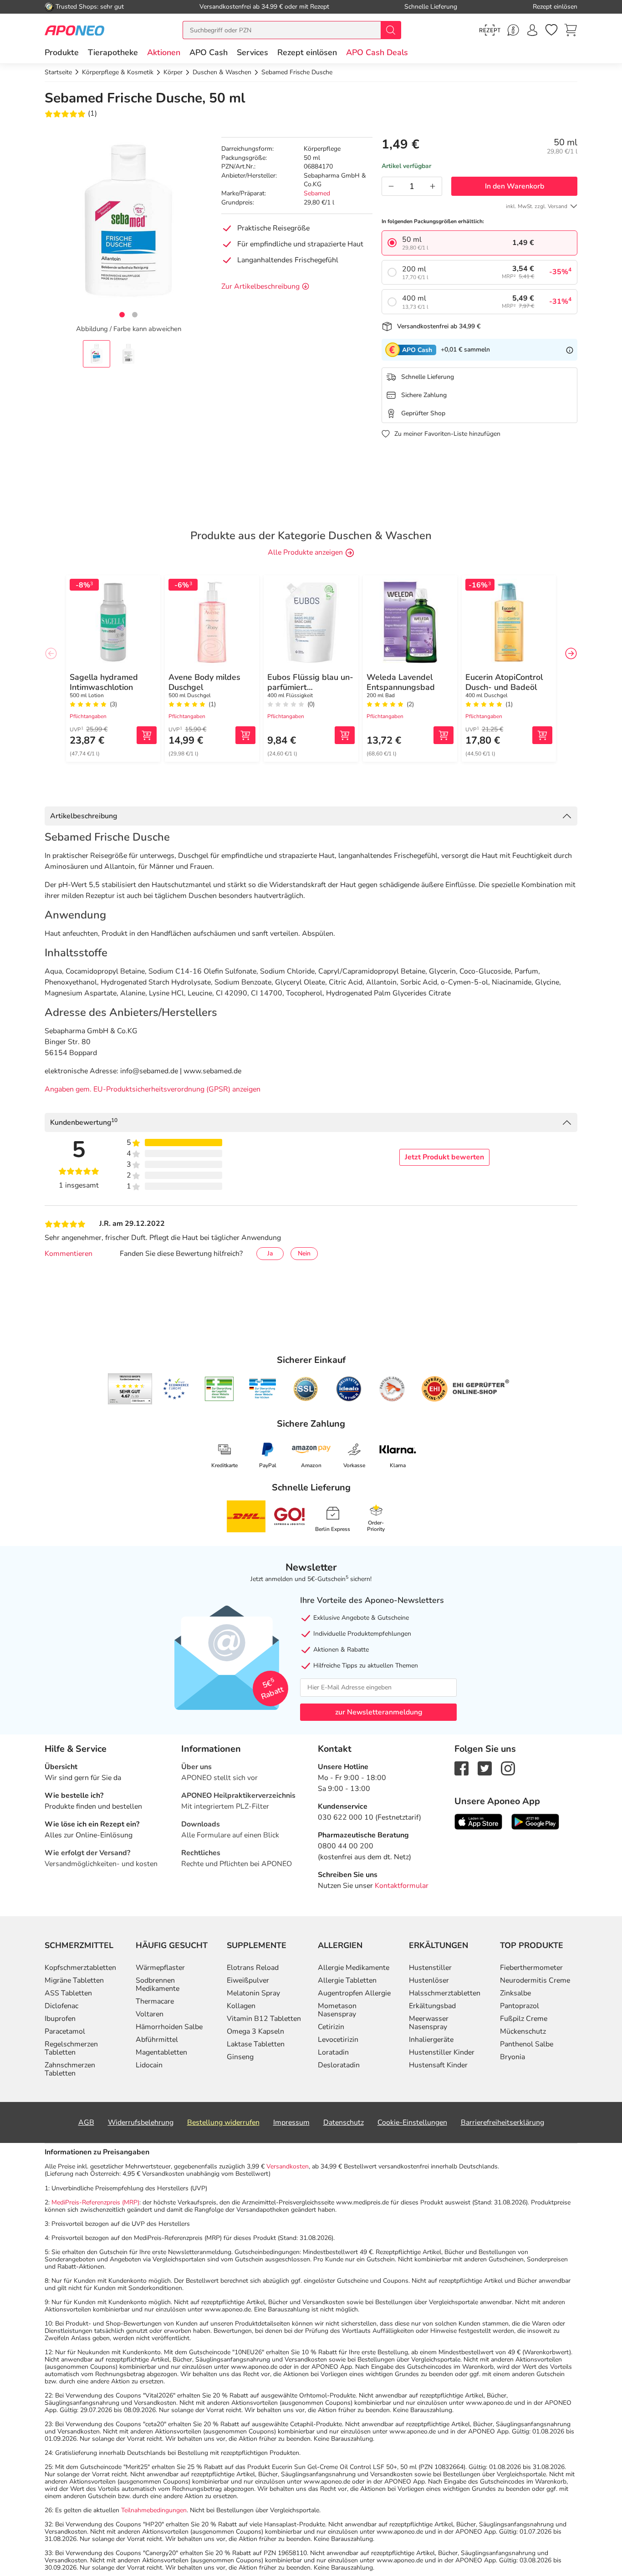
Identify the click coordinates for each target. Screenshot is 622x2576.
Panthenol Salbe (527, 2044)
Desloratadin (339, 2065)
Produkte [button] (62, 52)
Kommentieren (69, 1254)
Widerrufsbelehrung (141, 2122)
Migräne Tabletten (74, 1980)
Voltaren (150, 2014)
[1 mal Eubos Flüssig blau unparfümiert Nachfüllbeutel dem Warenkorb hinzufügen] (345, 735)
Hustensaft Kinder (438, 2065)
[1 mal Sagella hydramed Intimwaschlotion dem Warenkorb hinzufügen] (147, 735)
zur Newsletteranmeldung (379, 1712)
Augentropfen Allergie (354, 1993)
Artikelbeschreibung (84, 816)
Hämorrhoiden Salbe (169, 2027)
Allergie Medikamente (354, 1968)
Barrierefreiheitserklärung (502, 2122)
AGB (86, 2122)
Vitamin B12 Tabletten (264, 2019)
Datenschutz (344, 2122)
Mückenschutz (523, 2031)
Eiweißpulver (248, 1980)
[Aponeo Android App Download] (535, 1821)
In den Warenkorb (515, 186)
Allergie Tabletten (347, 1980)
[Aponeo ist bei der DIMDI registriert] (219, 1389)
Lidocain (149, 2065)
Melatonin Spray (253, 1993)
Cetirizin (331, 2027)
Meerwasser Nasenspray (429, 2023)
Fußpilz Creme (524, 2019)
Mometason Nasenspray (337, 2010)
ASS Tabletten (68, 1993)
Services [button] (252, 52)
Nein (304, 1253)
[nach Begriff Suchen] (391, 30)
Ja (270, 1253)
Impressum (291, 2122)
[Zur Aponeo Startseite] (74, 30)
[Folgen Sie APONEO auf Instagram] (508, 1768)
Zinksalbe (515, 1993)
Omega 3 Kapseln (255, 2031)
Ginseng (240, 2057)
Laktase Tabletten (256, 2044)
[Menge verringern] (391, 186)
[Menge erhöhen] (433, 186)
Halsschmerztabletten (445, 1993)
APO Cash (209, 52)
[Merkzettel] (551, 30)
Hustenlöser (429, 1980)
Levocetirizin (338, 2040)
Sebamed (317, 193)
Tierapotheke (113, 52)
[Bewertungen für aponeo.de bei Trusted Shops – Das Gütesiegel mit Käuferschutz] (130, 1389)
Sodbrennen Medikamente (158, 1984)
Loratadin (333, 2052)
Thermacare (155, 2001)
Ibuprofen (60, 2019)
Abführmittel (157, 2040)
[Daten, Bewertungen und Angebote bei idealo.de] (349, 1389)
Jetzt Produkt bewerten (444, 1157)
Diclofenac (61, 2006)
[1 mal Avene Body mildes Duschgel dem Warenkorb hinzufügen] (245, 735)
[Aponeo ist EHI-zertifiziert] (176, 1389)
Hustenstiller (430, 1968)
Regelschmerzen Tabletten (71, 2048)
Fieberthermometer (531, 1968)
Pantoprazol (520, 2006)
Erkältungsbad (432, 2006)
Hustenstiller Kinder (442, 2052)
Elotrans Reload (253, 1968)
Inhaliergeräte (431, 2040)
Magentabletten (161, 2052)
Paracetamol (65, 2031)
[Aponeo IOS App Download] (478, 1821)
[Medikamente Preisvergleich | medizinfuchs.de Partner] (392, 1389)
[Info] (570, 350)
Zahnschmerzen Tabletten (70, 2069)
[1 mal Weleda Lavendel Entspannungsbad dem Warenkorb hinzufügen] (444, 735)
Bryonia (512, 2057)
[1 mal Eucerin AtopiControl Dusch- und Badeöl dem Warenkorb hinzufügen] (542, 735)
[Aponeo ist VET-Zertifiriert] (263, 1389)
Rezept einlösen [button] (307, 52)
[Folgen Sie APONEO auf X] (485, 1768)
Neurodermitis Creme (535, 1980)
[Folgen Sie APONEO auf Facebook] (461, 1768)
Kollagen (241, 2006)
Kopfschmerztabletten (80, 1968)
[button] (164, 52)
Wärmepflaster (160, 1968)
